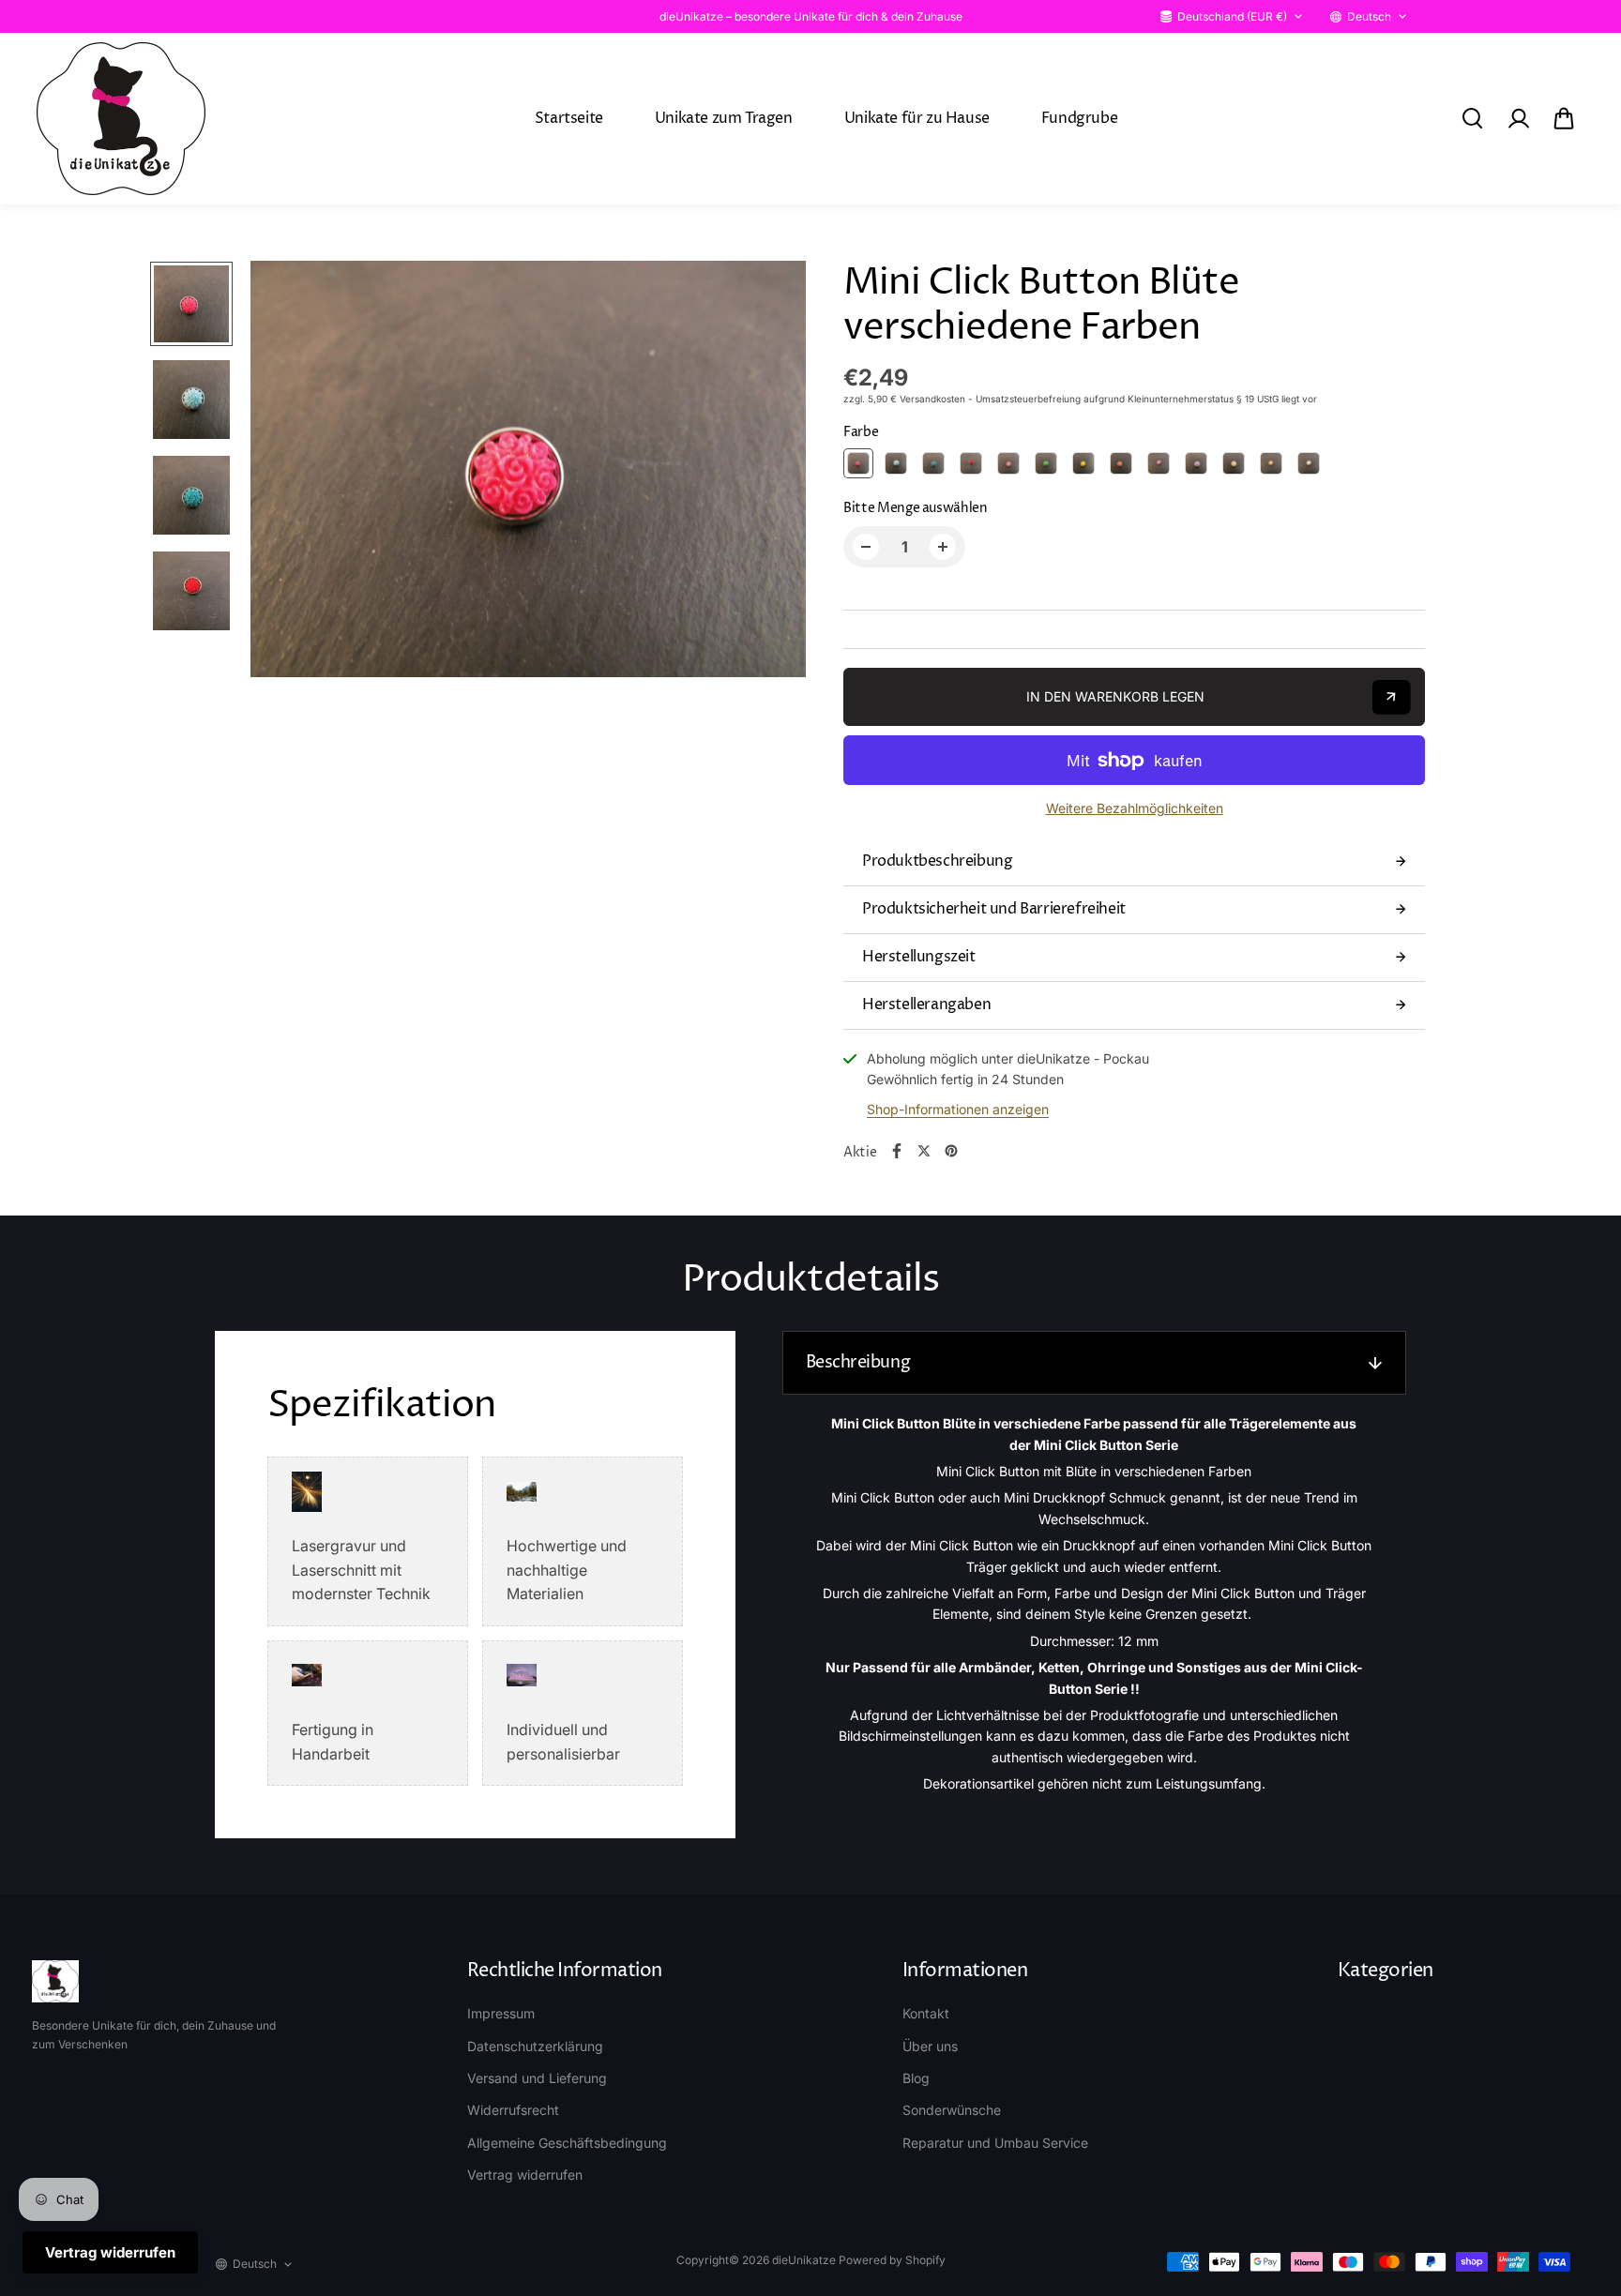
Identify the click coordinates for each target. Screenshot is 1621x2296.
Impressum (501, 2013)
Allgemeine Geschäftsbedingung (567, 2143)
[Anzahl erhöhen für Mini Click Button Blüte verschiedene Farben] (943, 547)
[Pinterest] (951, 1151)
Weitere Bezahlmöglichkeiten (1135, 808)
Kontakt (926, 2013)
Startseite (569, 118)
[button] (1564, 118)
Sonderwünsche (952, 2110)
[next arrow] (769, 472)
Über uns (930, 2046)
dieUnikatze (804, 2260)
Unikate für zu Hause (917, 118)
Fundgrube (1079, 118)
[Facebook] (897, 1151)
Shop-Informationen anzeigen (958, 1109)
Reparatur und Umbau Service (995, 2143)
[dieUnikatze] (121, 119)
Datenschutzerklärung (535, 2046)
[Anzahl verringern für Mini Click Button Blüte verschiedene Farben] (866, 547)
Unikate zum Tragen (724, 118)
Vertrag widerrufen (525, 2175)
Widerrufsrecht (513, 2110)
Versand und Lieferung (537, 2078)
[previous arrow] (287, 472)
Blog (916, 2078)
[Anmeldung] (1518, 118)
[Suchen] (1472, 118)
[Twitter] (924, 1151)
